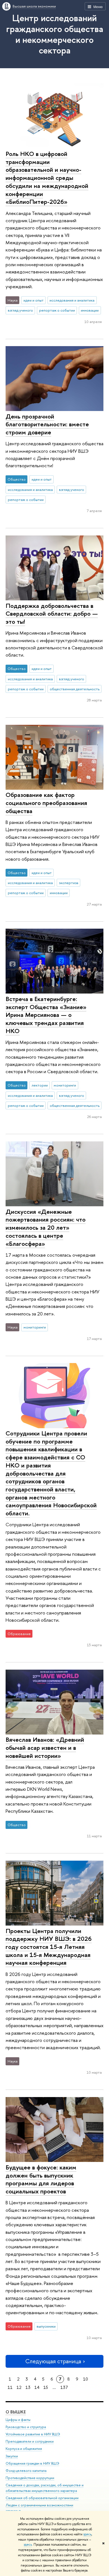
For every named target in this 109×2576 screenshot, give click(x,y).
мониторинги (65, 1085)
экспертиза (69, 883)
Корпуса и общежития (24, 2449)
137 (64, 2387)
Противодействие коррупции (30, 2478)
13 (28, 2387)
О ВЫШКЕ (16, 2412)
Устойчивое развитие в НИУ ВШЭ (33, 2434)
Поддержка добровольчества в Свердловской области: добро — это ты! (52, 614)
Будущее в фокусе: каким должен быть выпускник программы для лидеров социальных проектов (41, 2179)
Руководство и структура (26, 2427)
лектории (40, 1085)
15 (46, 2387)
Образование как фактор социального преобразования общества (46, 803)
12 (19, 2387)
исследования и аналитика (72, 300)
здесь (87, 2534)
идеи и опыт (34, 300)
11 (10, 2387)
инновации (90, 310)
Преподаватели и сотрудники (30, 2441)
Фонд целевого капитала (26, 2471)
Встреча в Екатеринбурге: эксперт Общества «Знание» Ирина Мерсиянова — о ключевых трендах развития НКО (46, 1015)
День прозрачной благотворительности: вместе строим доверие (47, 424)
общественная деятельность (75, 689)
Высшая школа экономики (34, 6)
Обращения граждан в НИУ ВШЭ (32, 2463)
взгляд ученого (20, 310)
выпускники (46, 2326)
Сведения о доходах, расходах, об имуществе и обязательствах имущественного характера (45, 2488)
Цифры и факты (18, 2420)
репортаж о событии (57, 310)
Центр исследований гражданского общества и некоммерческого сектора (55, 34)
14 (37, 2387)
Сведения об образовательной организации (42, 2498)
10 (86, 2379)
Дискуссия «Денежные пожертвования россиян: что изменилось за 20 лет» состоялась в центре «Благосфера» (46, 1228)
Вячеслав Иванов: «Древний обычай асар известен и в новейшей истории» (45, 1747)
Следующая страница (53, 2361)
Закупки (12, 2456)
